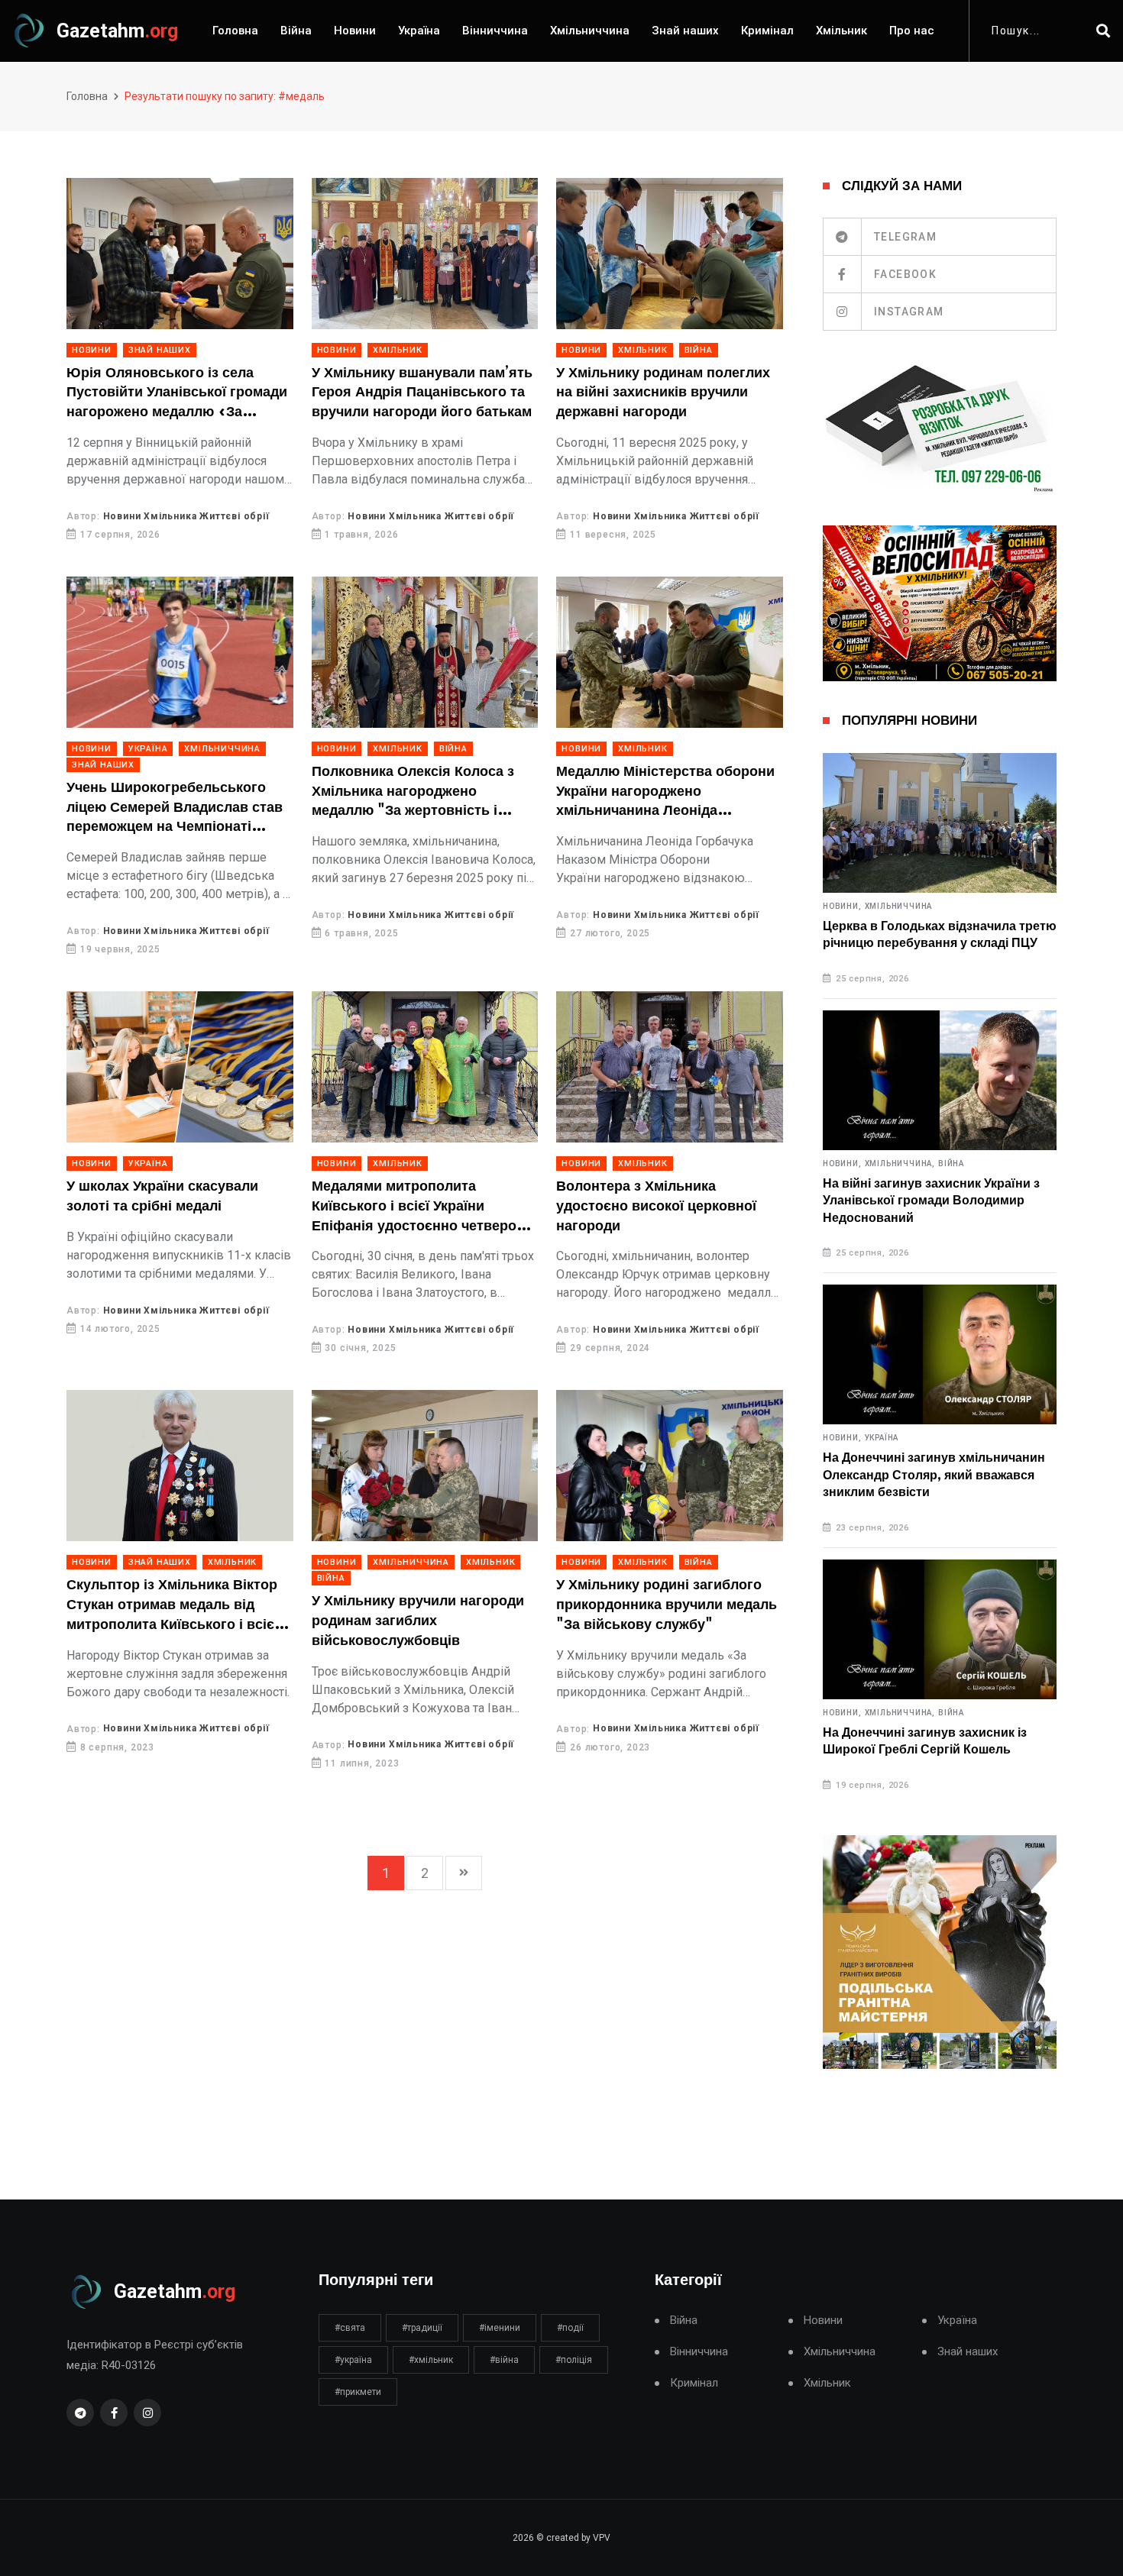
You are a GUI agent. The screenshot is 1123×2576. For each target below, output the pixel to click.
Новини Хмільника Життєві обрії (186, 516)
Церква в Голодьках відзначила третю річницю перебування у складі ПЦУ (940, 935)
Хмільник (841, 31)
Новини (355, 31)
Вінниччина (495, 31)
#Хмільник (431, 2360)
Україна (419, 31)
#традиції (422, 2328)
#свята (350, 2328)
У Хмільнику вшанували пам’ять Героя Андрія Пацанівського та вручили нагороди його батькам (422, 393)
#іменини (500, 2328)
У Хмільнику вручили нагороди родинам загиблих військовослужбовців (418, 1621)
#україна (353, 2360)
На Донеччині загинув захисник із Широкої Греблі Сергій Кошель (925, 1741)
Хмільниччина (590, 31)
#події (570, 2328)
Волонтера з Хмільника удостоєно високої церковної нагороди (656, 1206)
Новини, (842, 907)
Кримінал (767, 31)
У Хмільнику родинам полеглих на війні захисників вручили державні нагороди (663, 393)
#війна (504, 2360)
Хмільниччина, (900, 1164)
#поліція (574, 2360)
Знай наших (685, 31)
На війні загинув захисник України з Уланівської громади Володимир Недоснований (931, 1201)
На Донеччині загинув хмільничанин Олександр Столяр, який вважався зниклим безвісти (934, 1475)
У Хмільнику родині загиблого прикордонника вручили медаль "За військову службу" (667, 1605)
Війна (296, 31)
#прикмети (358, 2392)
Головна (235, 31)
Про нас (912, 31)
